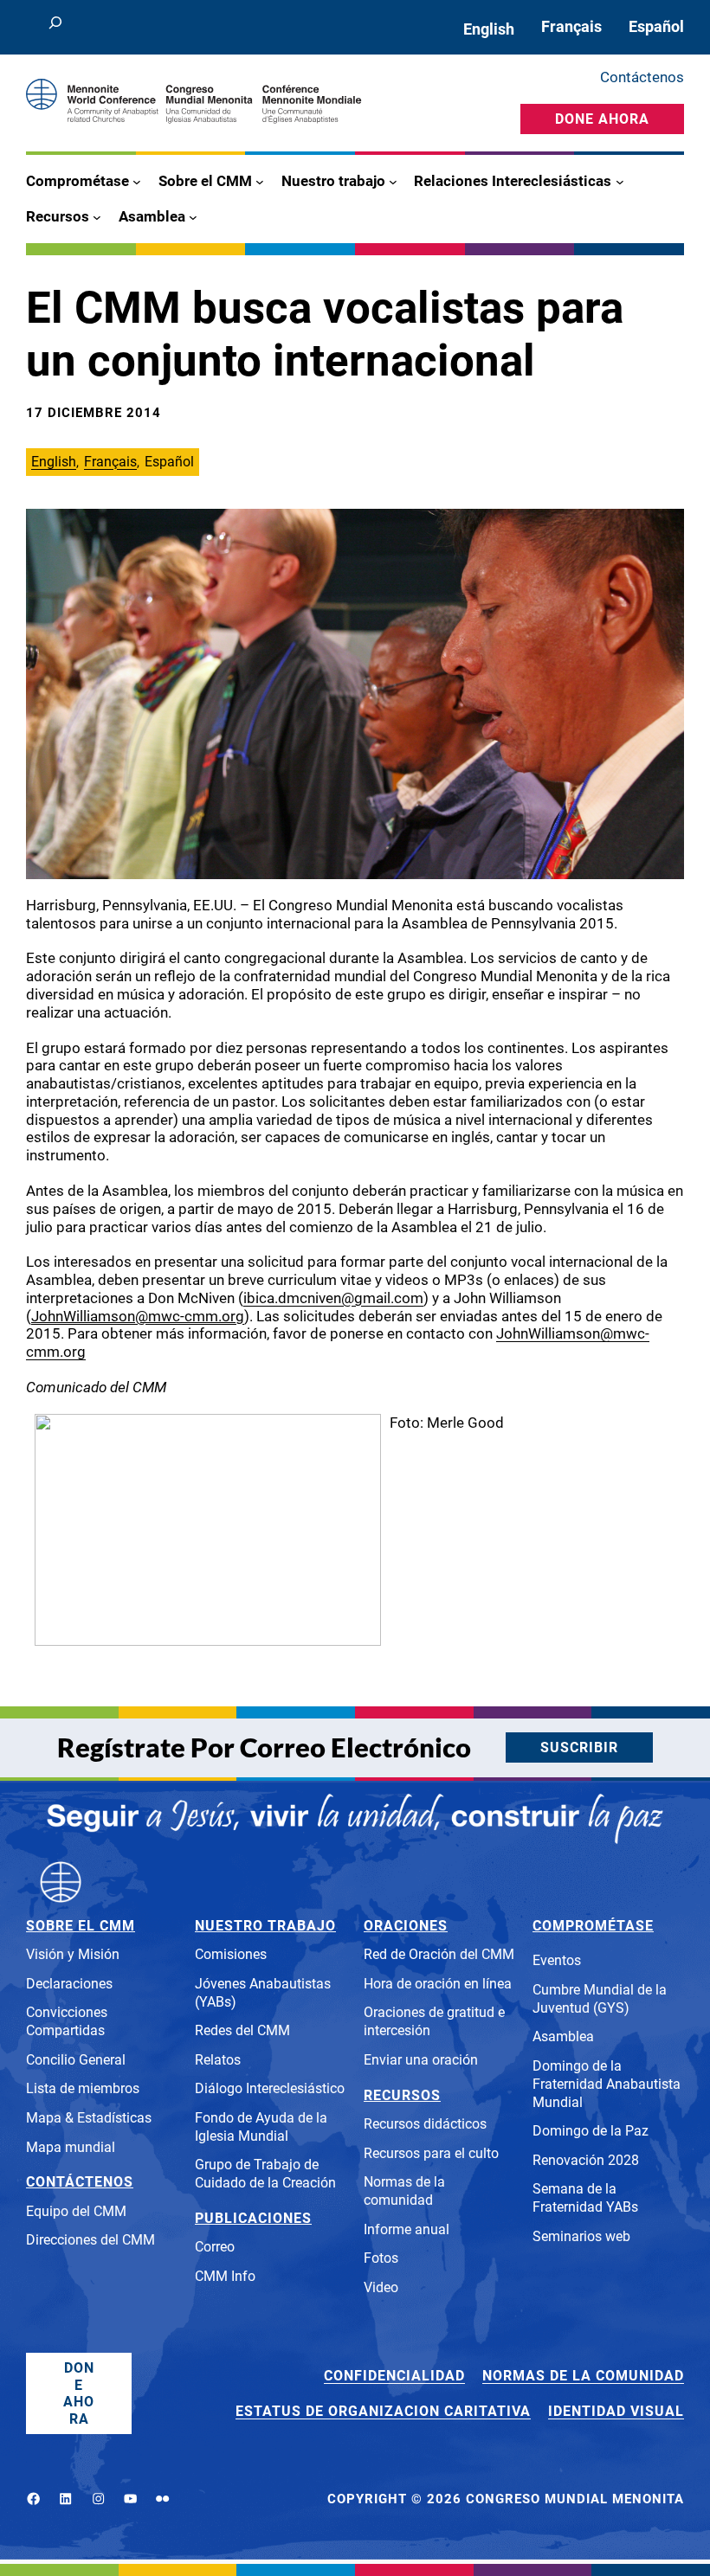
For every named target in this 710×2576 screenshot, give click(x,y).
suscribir (579, 1747)
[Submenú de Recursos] (97, 216)
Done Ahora (602, 119)
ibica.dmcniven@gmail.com (333, 1298)
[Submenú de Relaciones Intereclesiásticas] (620, 182)
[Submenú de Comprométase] (137, 182)
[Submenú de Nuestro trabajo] (393, 182)
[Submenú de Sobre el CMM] (260, 182)
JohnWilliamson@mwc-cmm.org (138, 1316)
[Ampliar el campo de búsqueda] (55, 27)
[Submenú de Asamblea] (193, 216)
